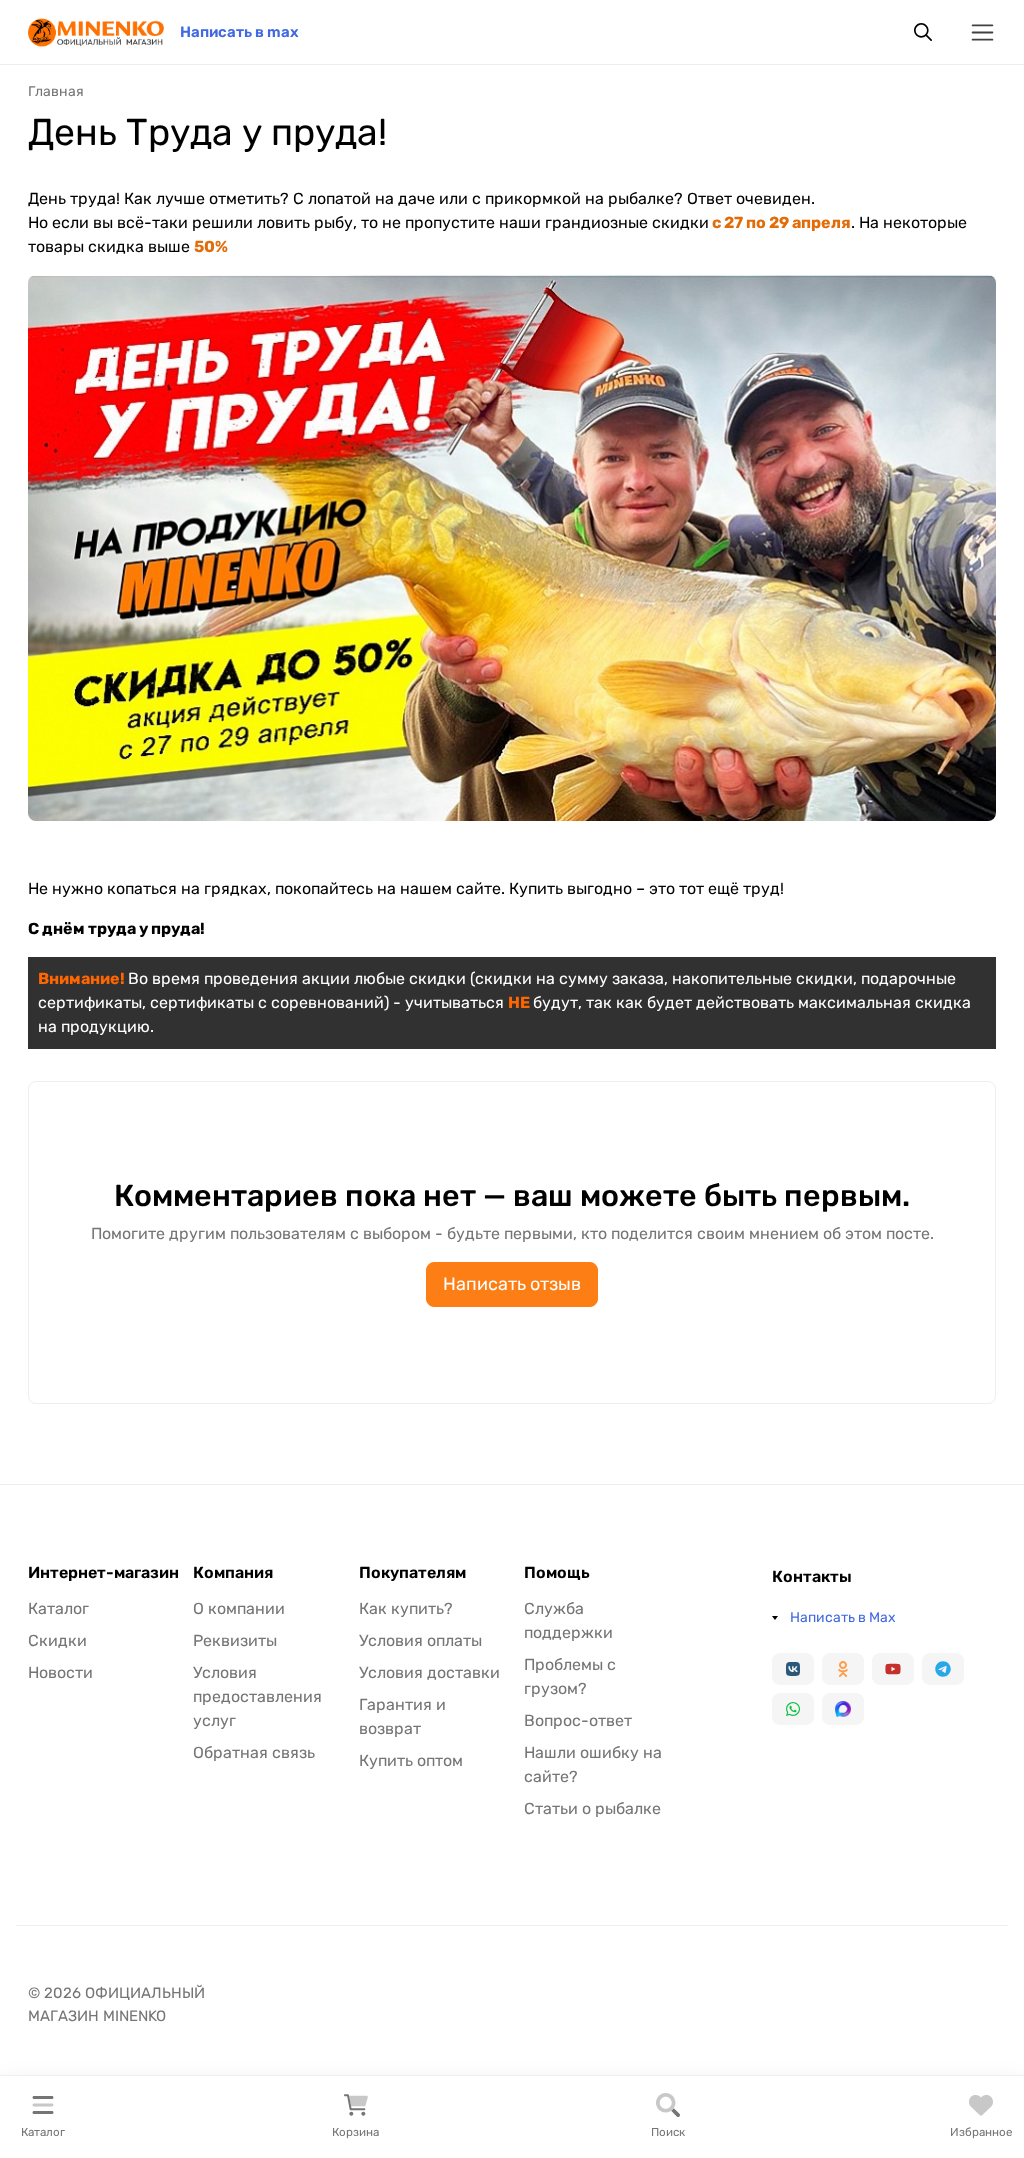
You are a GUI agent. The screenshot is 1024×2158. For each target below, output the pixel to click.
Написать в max (239, 32)
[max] (843, 1709)
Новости (60, 1672)
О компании (239, 1608)
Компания (233, 1573)
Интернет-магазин (103, 1573)
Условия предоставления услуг (257, 1696)
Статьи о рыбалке (592, 1808)
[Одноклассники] (843, 1669)
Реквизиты (235, 1640)
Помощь (557, 1573)
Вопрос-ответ (578, 1720)
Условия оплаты (420, 1640)
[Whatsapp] (793, 1709)
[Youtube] (893, 1669)
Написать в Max (843, 1617)
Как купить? (406, 1608)
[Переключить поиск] (923, 32)
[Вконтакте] (793, 1669)
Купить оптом (411, 1760)
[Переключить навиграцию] (982, 32)
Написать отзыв (512, 1284)
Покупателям (412, 1573)
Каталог (58, 1608)
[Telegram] (943, 1669)
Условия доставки (429, 1672)
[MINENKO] (96, 30)
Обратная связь (254, 1752)
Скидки (57, 1640)
